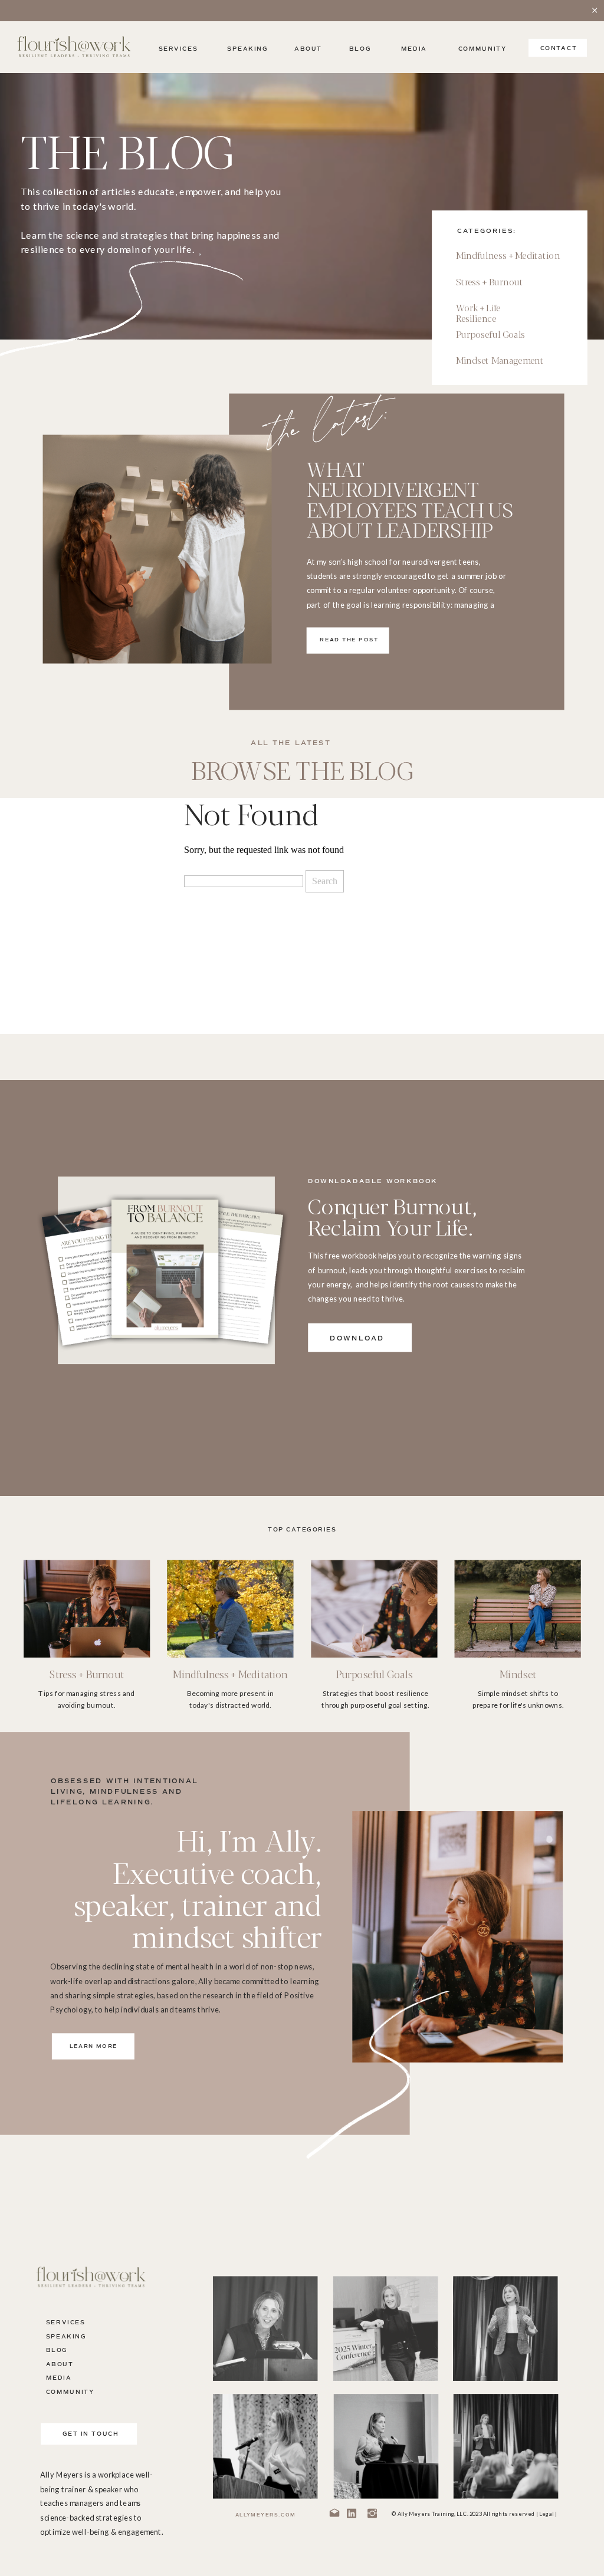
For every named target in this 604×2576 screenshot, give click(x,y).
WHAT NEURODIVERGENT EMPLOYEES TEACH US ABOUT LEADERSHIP (410, 499)
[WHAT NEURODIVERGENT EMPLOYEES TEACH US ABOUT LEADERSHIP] (157, 549)
